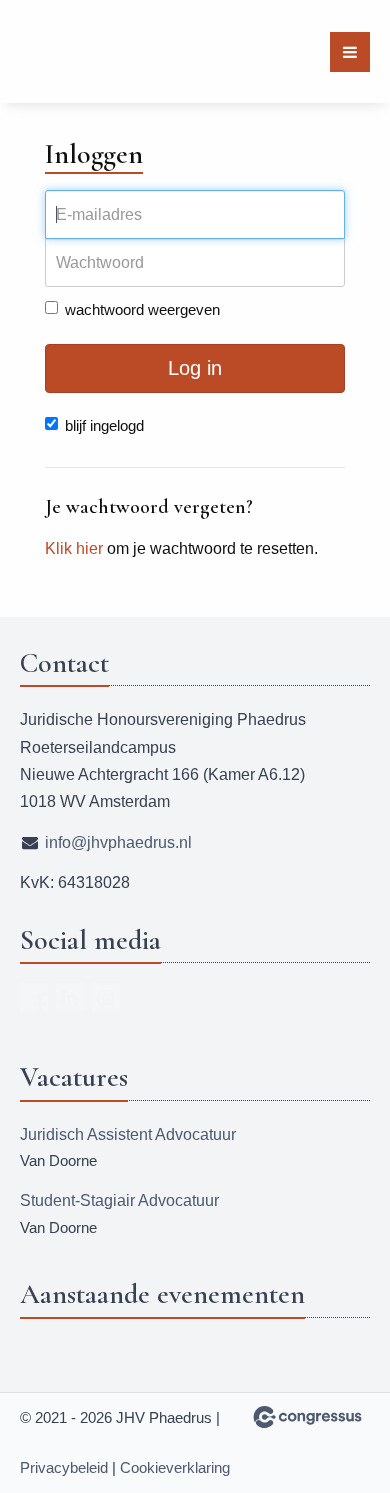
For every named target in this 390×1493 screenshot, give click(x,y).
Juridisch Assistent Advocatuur (128, 1134)
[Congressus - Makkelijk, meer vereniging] (307, 1417)
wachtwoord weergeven (142, 309)
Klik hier (74, 548)
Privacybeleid (64, 1467)
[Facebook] (34, 997)
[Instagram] (106, 997)
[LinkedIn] (70, 997)
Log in (195, 368)
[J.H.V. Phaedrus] (57, 51)
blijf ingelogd (104, 425)
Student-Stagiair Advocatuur (119, 1200)
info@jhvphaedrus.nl (118, 842)
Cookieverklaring (175, 1467)
